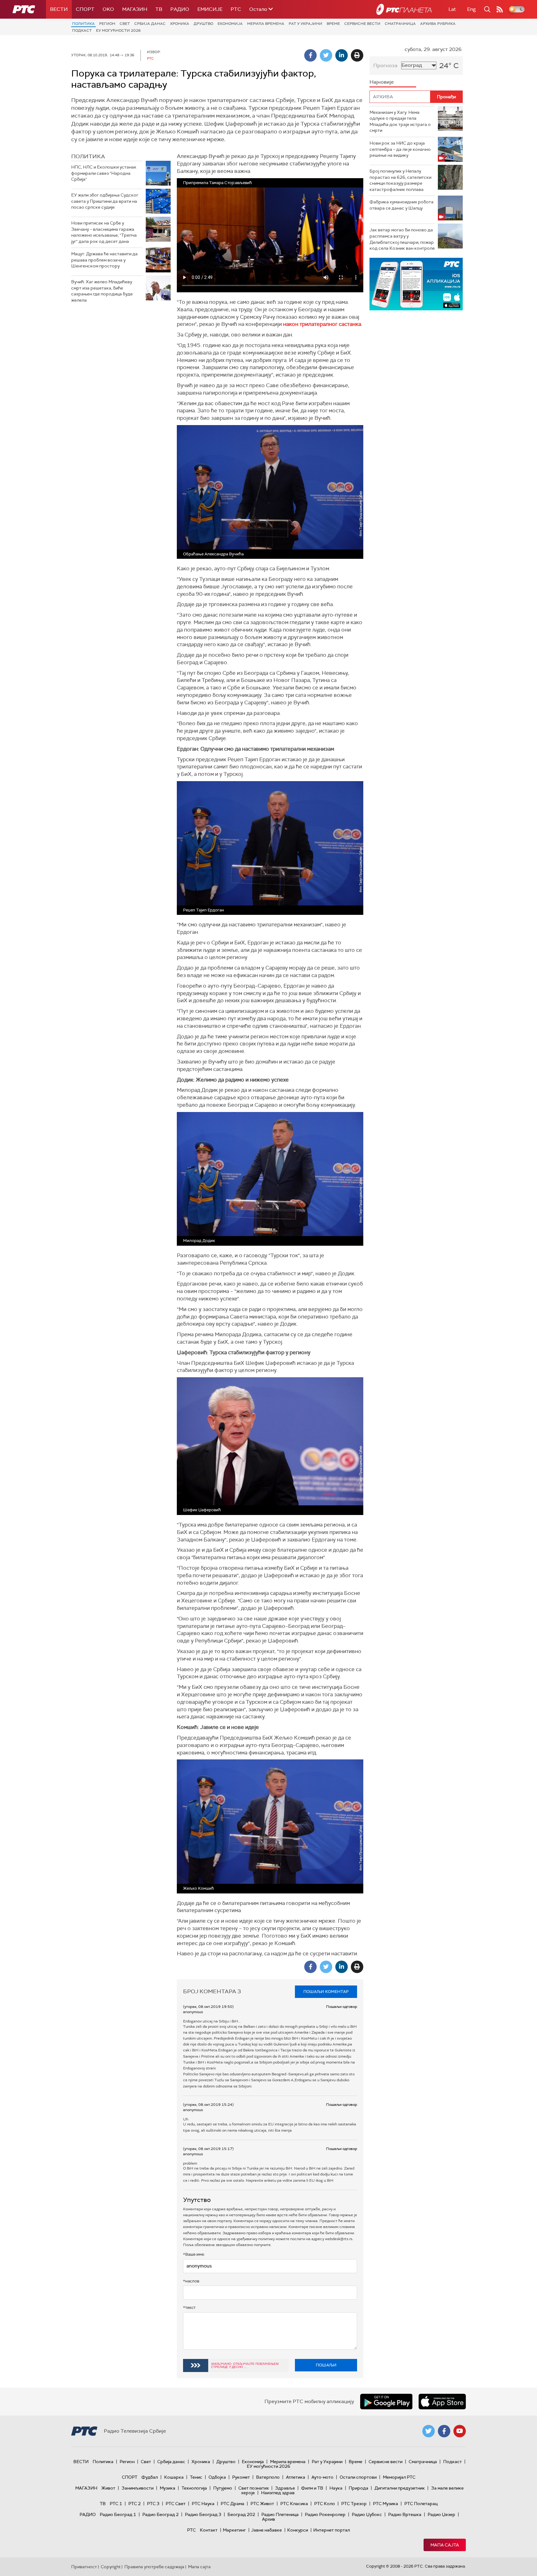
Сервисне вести (362, 24)
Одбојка (217, 2477)
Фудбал (150, 2477)
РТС (236, 9)
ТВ (159, 9)
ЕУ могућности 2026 (118, 30)
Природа (358, 2488)
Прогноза (385, 65)
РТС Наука (203, 2504)
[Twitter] (326, 55)
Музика (168, 2488)
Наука (336, 2488)
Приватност (84, 2567)
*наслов (191, 2281)
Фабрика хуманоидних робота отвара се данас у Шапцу (402, 205)
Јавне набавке (266, 2530)
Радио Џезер (441, 2514)
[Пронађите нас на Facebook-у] (444, 2431)
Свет (125, 24)
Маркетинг (234, 2530)
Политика (83, 24)
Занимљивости (138, 2488)
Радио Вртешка (405, 2514)
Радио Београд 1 (118, 2514)
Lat (452, 9)
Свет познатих (254, 2488)
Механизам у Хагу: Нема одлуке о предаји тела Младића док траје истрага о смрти (400, 121)
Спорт (85, 9)
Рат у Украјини (305, 24)
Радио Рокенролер (325, 2514)
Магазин (135, 9)
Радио (180, 9)
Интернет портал (332, 2530)
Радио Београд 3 (203, 2514)
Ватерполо (268, 2477)
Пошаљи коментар (326, 1992)
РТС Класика (294, 2504)
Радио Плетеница (280, 2514)
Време (333, 24)
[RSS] (500, 9)
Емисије (210, 9)
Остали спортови (358, 2477)
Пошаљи (326, 2365)
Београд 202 (241, 2514)
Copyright (111, 2567)
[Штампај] (357, 55)
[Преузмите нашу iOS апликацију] (442, 2402)
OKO (108, 9)
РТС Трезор (354, 2504)
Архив (268, 2519)
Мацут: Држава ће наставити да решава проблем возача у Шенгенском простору (104, 260)
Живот (108, 2488)
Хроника (180, 24)
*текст (189, 2307)
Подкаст (82, 30)
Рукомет (241, 2477)
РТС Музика (386, 2504)
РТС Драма (232, 2504)
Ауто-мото (322, 2477)
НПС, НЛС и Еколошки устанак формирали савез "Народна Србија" (104, 173)
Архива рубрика (438, 24)
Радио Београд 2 (161, 2514)
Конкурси (298, 2530)
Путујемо (223, 2488)
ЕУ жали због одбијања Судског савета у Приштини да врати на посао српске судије (105, 201)
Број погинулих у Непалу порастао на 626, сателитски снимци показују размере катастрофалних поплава (400, 180)
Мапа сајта (445, 2545)
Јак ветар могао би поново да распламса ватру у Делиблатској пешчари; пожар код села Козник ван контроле (402, 239)
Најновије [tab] (382, 82)
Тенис (196, 2477)
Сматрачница (400, 24)
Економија (230, 24)
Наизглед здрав (278, 2493)
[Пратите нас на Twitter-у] (429, 2431)
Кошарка (174, 2477)
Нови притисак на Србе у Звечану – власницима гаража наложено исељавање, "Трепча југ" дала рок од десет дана (104, 232)
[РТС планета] (404, 9)
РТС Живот (262, 2504)
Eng (471, 9)
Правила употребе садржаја (154, 2567)
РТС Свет (176, 2504)
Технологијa (194, 2488)
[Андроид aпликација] (416, 284)
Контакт (209, 2530)
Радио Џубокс (367, 2514)
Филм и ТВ (312, 2488)
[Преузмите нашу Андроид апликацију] (386, 2402)
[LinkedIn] (342, 55)
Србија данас (150, 24)
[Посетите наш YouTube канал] (460, 2431)
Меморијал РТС (399, 2477)
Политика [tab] (88, 156)
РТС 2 (135, 2504)
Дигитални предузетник (400, 2488)
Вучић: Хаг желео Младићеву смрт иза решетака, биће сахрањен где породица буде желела (102, 291)
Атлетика (296, 2477)
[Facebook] (310, 55)
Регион (107, 24)
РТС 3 (153, 2504)
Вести (59, 9)
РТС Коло (325, 2504)
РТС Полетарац (421, 2504)
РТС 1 (116, 2504)
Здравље (285, 2488)
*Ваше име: (194, 2254)
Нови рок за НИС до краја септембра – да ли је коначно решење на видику (400, 149)
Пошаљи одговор (342, 2007)
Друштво (203, 24)
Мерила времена (266, 24)
